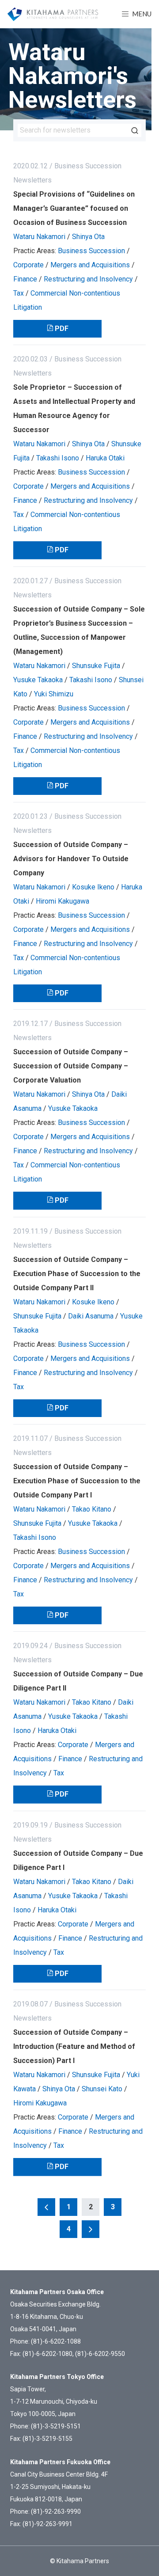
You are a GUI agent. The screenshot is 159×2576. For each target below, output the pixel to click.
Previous (46, 2207)
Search (135, 130)
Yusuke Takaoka (38, 680)
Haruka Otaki (105, 458)
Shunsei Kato (102, 2089)
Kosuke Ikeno (93, 887)
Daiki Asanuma (91, 1316)
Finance (25, 279)
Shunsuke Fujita (96, 666)
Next (91, 2229)
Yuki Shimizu (54, 694)
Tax (19, 293)
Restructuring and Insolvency (88, 279)
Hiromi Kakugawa (62, 901)
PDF (62, 329)
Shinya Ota (88, 237)
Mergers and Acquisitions (90, 265)
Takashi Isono (58, 458)
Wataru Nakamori (39, 237)
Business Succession (91, 251)
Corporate (28, 265)
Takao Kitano (92, 1509)
